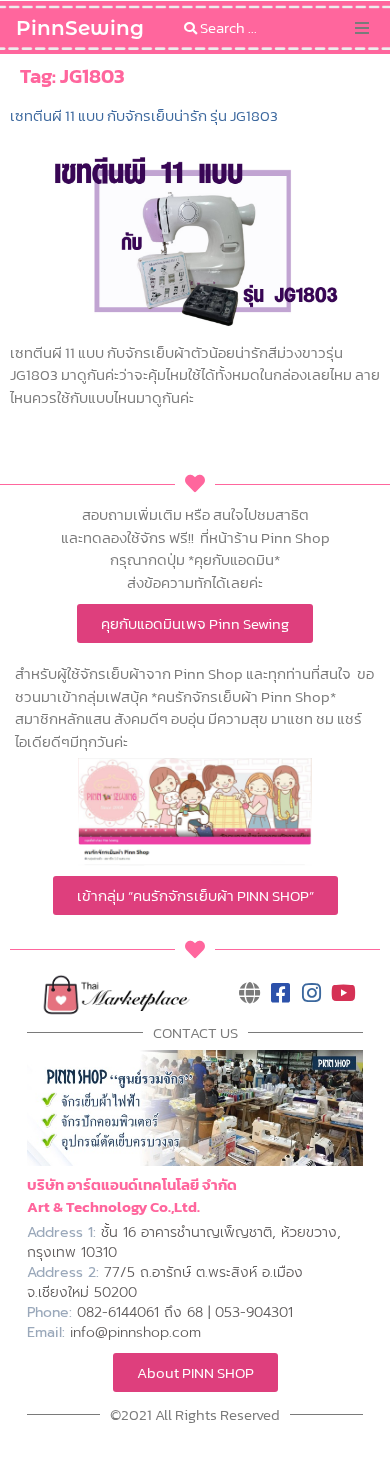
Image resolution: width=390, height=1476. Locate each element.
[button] (362, 28)
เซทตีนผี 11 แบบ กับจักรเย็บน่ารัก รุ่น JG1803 (144, 115)
